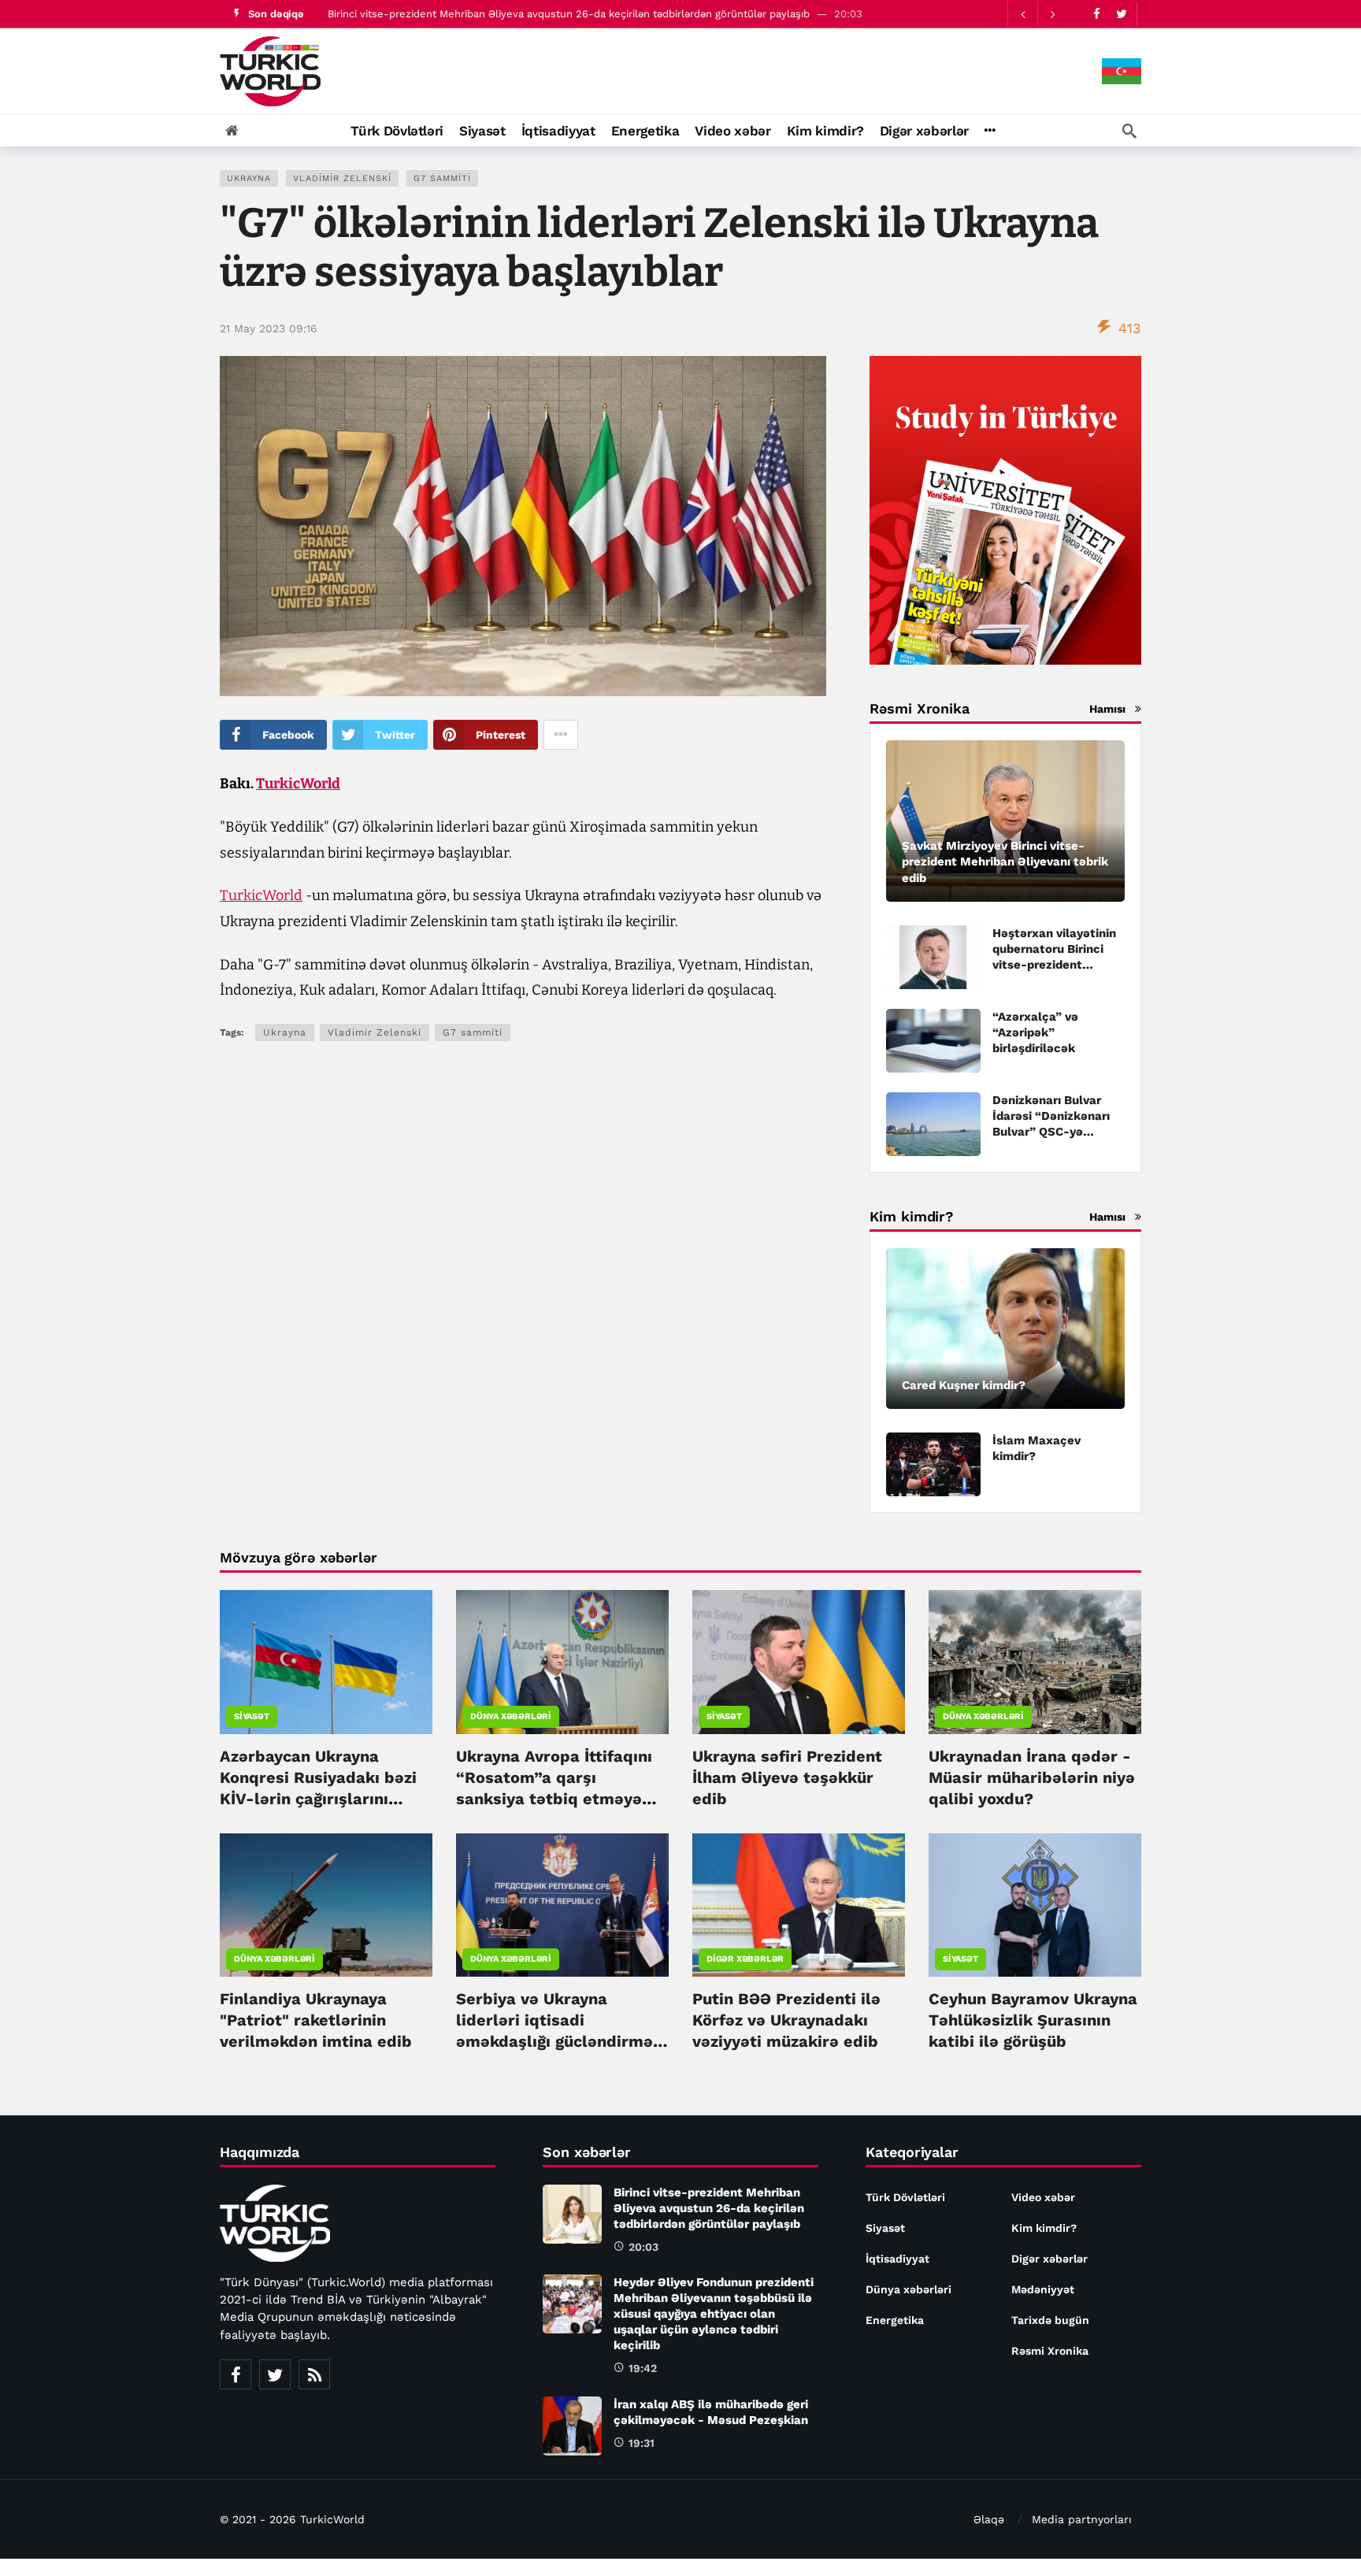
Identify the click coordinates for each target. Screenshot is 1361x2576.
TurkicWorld (298, 784)
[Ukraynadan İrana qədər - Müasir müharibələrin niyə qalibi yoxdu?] (1035, 1662)
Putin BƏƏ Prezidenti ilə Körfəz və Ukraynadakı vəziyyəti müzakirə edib (786, 2020)
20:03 (643, 2247)
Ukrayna (249, 178)
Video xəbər (1043, 2197)
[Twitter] (1121, 14)
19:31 (642, 2443)
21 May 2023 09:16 (269, 328)
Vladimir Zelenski (342, 178)
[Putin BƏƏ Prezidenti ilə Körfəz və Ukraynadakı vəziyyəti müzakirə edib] (799, 1905)
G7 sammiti (442, 178)
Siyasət (252, 1716)
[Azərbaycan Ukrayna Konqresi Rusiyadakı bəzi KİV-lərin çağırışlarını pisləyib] (326, 1662)
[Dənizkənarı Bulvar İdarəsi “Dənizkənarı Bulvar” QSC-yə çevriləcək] (933, 1124)
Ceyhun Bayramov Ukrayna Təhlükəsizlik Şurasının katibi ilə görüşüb (1033, 2020)
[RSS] (314, 2374)
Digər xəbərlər (745, 1959)
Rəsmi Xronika (1050, 2351)
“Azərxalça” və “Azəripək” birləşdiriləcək (1035, 1032)
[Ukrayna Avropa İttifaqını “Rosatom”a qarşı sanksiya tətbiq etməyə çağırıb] (562, 1662)
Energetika (895, 2320)
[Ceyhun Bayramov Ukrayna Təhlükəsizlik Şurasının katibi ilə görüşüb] (1035, 1905)
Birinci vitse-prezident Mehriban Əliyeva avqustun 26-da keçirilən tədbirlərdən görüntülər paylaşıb (709, 2208)
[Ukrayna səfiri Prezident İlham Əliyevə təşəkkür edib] (799, 1662)
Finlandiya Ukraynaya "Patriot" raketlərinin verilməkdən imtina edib (316, 2020)
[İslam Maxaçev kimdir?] (933, 1464)
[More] (990, 131)
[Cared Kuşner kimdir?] (1005, 1329)
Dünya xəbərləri (511, 1716)
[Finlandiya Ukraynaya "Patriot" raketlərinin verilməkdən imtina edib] (326, 1905)
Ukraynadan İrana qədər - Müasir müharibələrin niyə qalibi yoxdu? (1032, 1777)
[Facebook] (1097, 14)
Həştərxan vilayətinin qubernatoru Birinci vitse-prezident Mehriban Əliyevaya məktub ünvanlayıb (1054, 965)
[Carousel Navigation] (1037, 14)
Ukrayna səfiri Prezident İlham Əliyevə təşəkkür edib (787, 1777)
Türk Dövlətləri (905, 2197)
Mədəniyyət (1043, 2289)
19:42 (643, 2368)
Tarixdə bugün (1050, 2320)
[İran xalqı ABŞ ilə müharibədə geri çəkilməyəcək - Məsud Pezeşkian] (572, 2426)
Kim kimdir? (1044, 2228)
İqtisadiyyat (897, 2259)
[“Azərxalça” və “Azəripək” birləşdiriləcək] (933, 1041)
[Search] (1129, 131)
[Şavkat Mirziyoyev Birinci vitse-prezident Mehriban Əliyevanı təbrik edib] (1005, 821)
